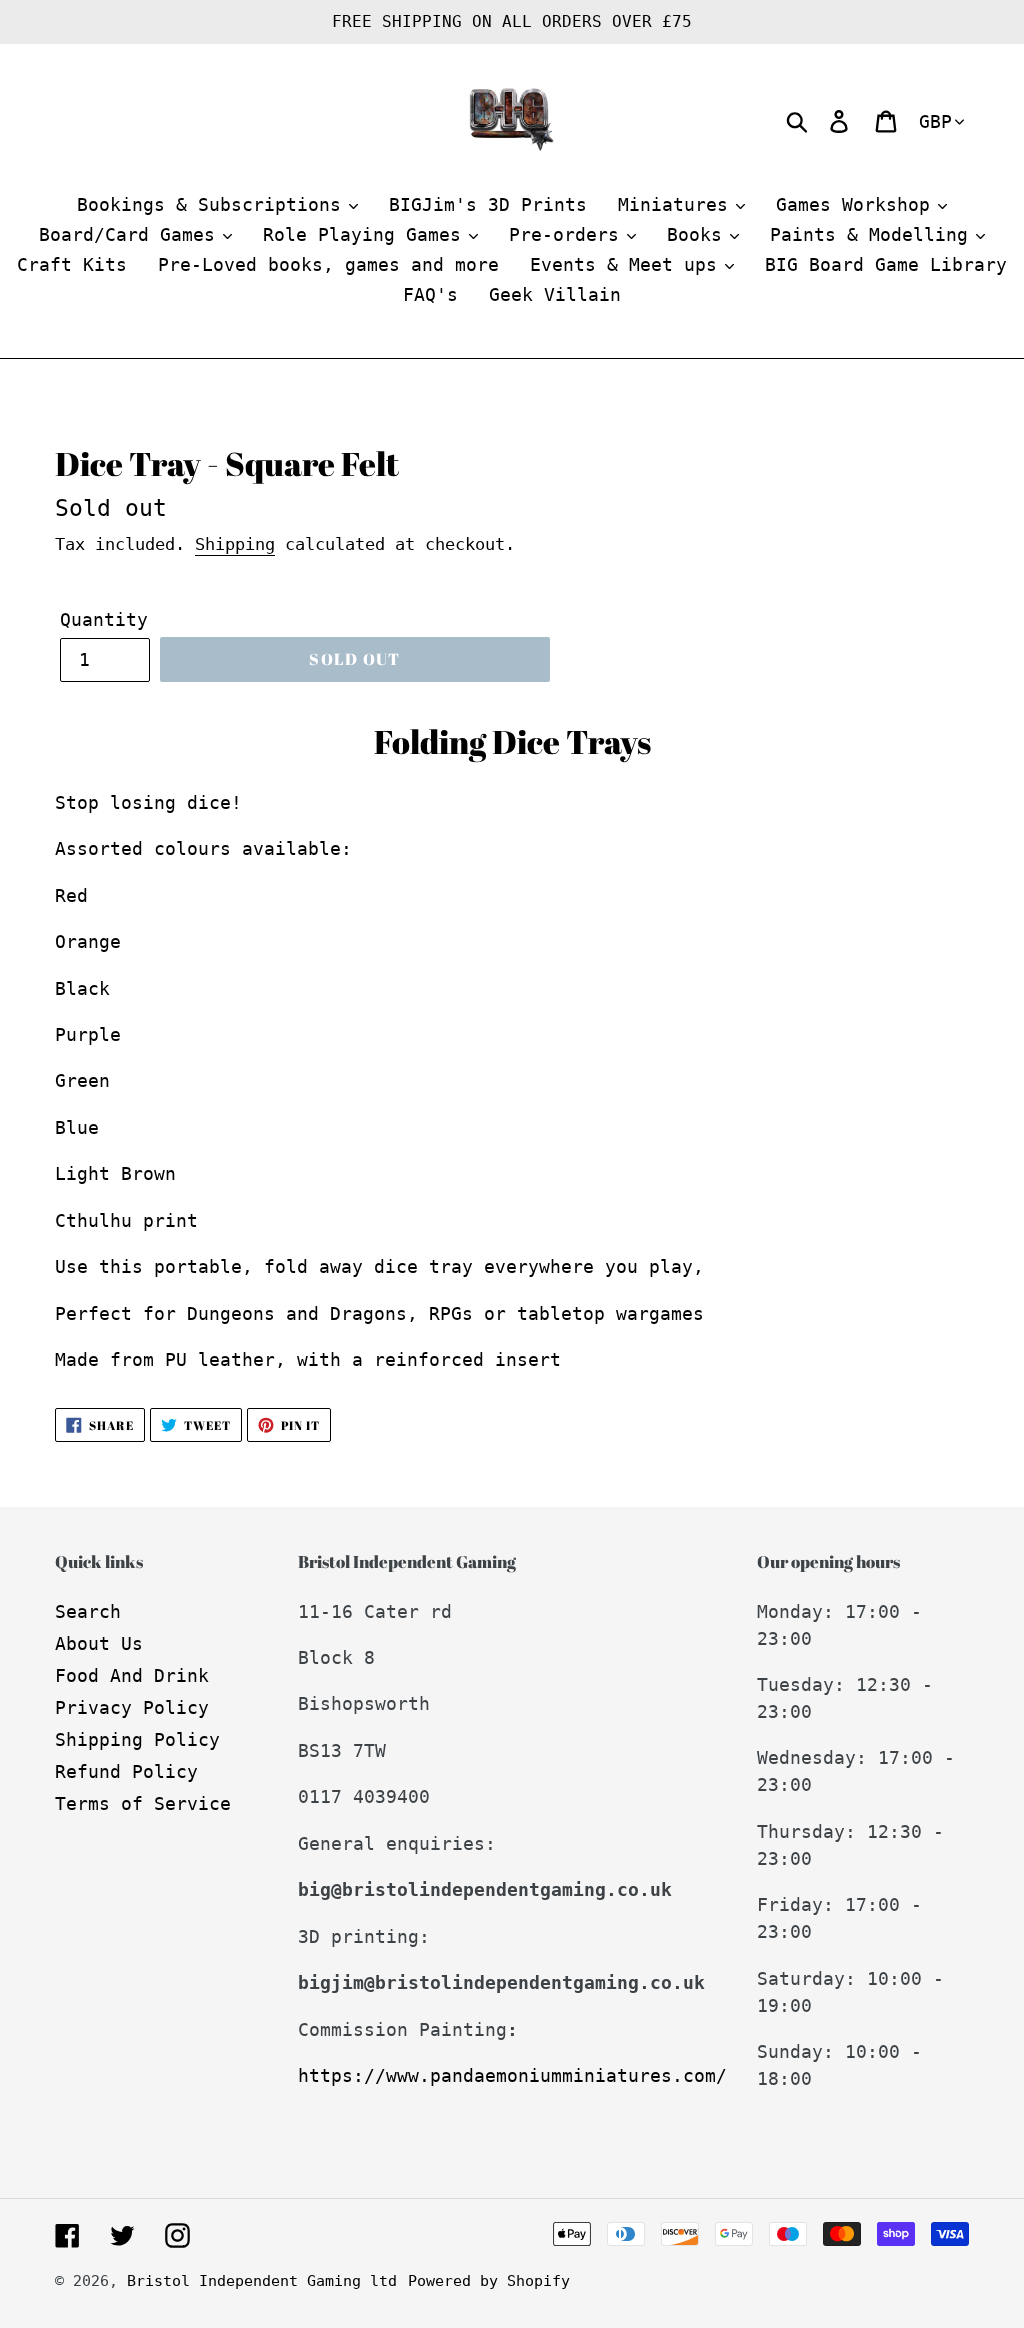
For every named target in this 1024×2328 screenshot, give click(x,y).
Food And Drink (132, 1675)
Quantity (104, 619)
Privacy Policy (132, 1707)
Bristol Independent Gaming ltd (262, 2281)
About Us (99, 1643)
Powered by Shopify (489, 2281)
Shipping (235, 544)
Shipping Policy (137, 1739)
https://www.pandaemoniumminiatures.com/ (512, 2075)
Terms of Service (143, 1803)
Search (88, 1611)
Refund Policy (126, 1771)
